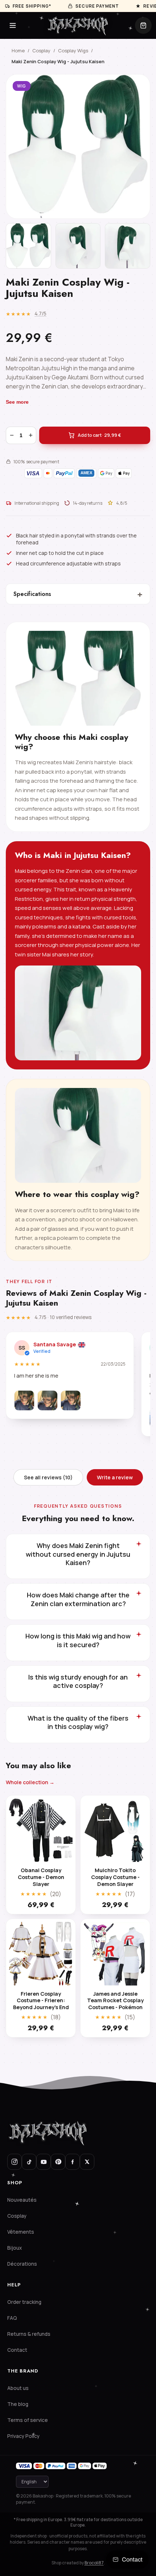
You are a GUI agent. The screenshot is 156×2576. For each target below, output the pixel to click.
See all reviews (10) (48, 1477)
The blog (18, 2404)
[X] (87, 2162)
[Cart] (143, 25)
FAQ (12, 2318)
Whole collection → (30, 1782)
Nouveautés (22, 2200)
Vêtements (21, 2232)
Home (18, 51)
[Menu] (13, 25)
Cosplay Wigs (73, 51)
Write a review (115, 1477)
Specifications (78, 594)
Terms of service (28, 2420)
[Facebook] (73, 2162)
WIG (22, 86)
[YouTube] (44, 2162)
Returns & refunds (29, 2334)
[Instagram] (15, 2162)
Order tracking (24, 2302)
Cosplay (41, 51)
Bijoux (15, 2248)
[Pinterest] (58, 2162)
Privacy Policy (23, 2436)
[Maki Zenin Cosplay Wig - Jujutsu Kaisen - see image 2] (78, 246)
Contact (17, 2350)
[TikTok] (29, 2162)
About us (18, 2388)
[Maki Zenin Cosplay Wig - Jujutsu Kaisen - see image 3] (128, 246)
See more (17, 402)
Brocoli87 (94, 2563)
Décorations (22, 2264)
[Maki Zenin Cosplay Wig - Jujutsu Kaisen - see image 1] (28, 246)
